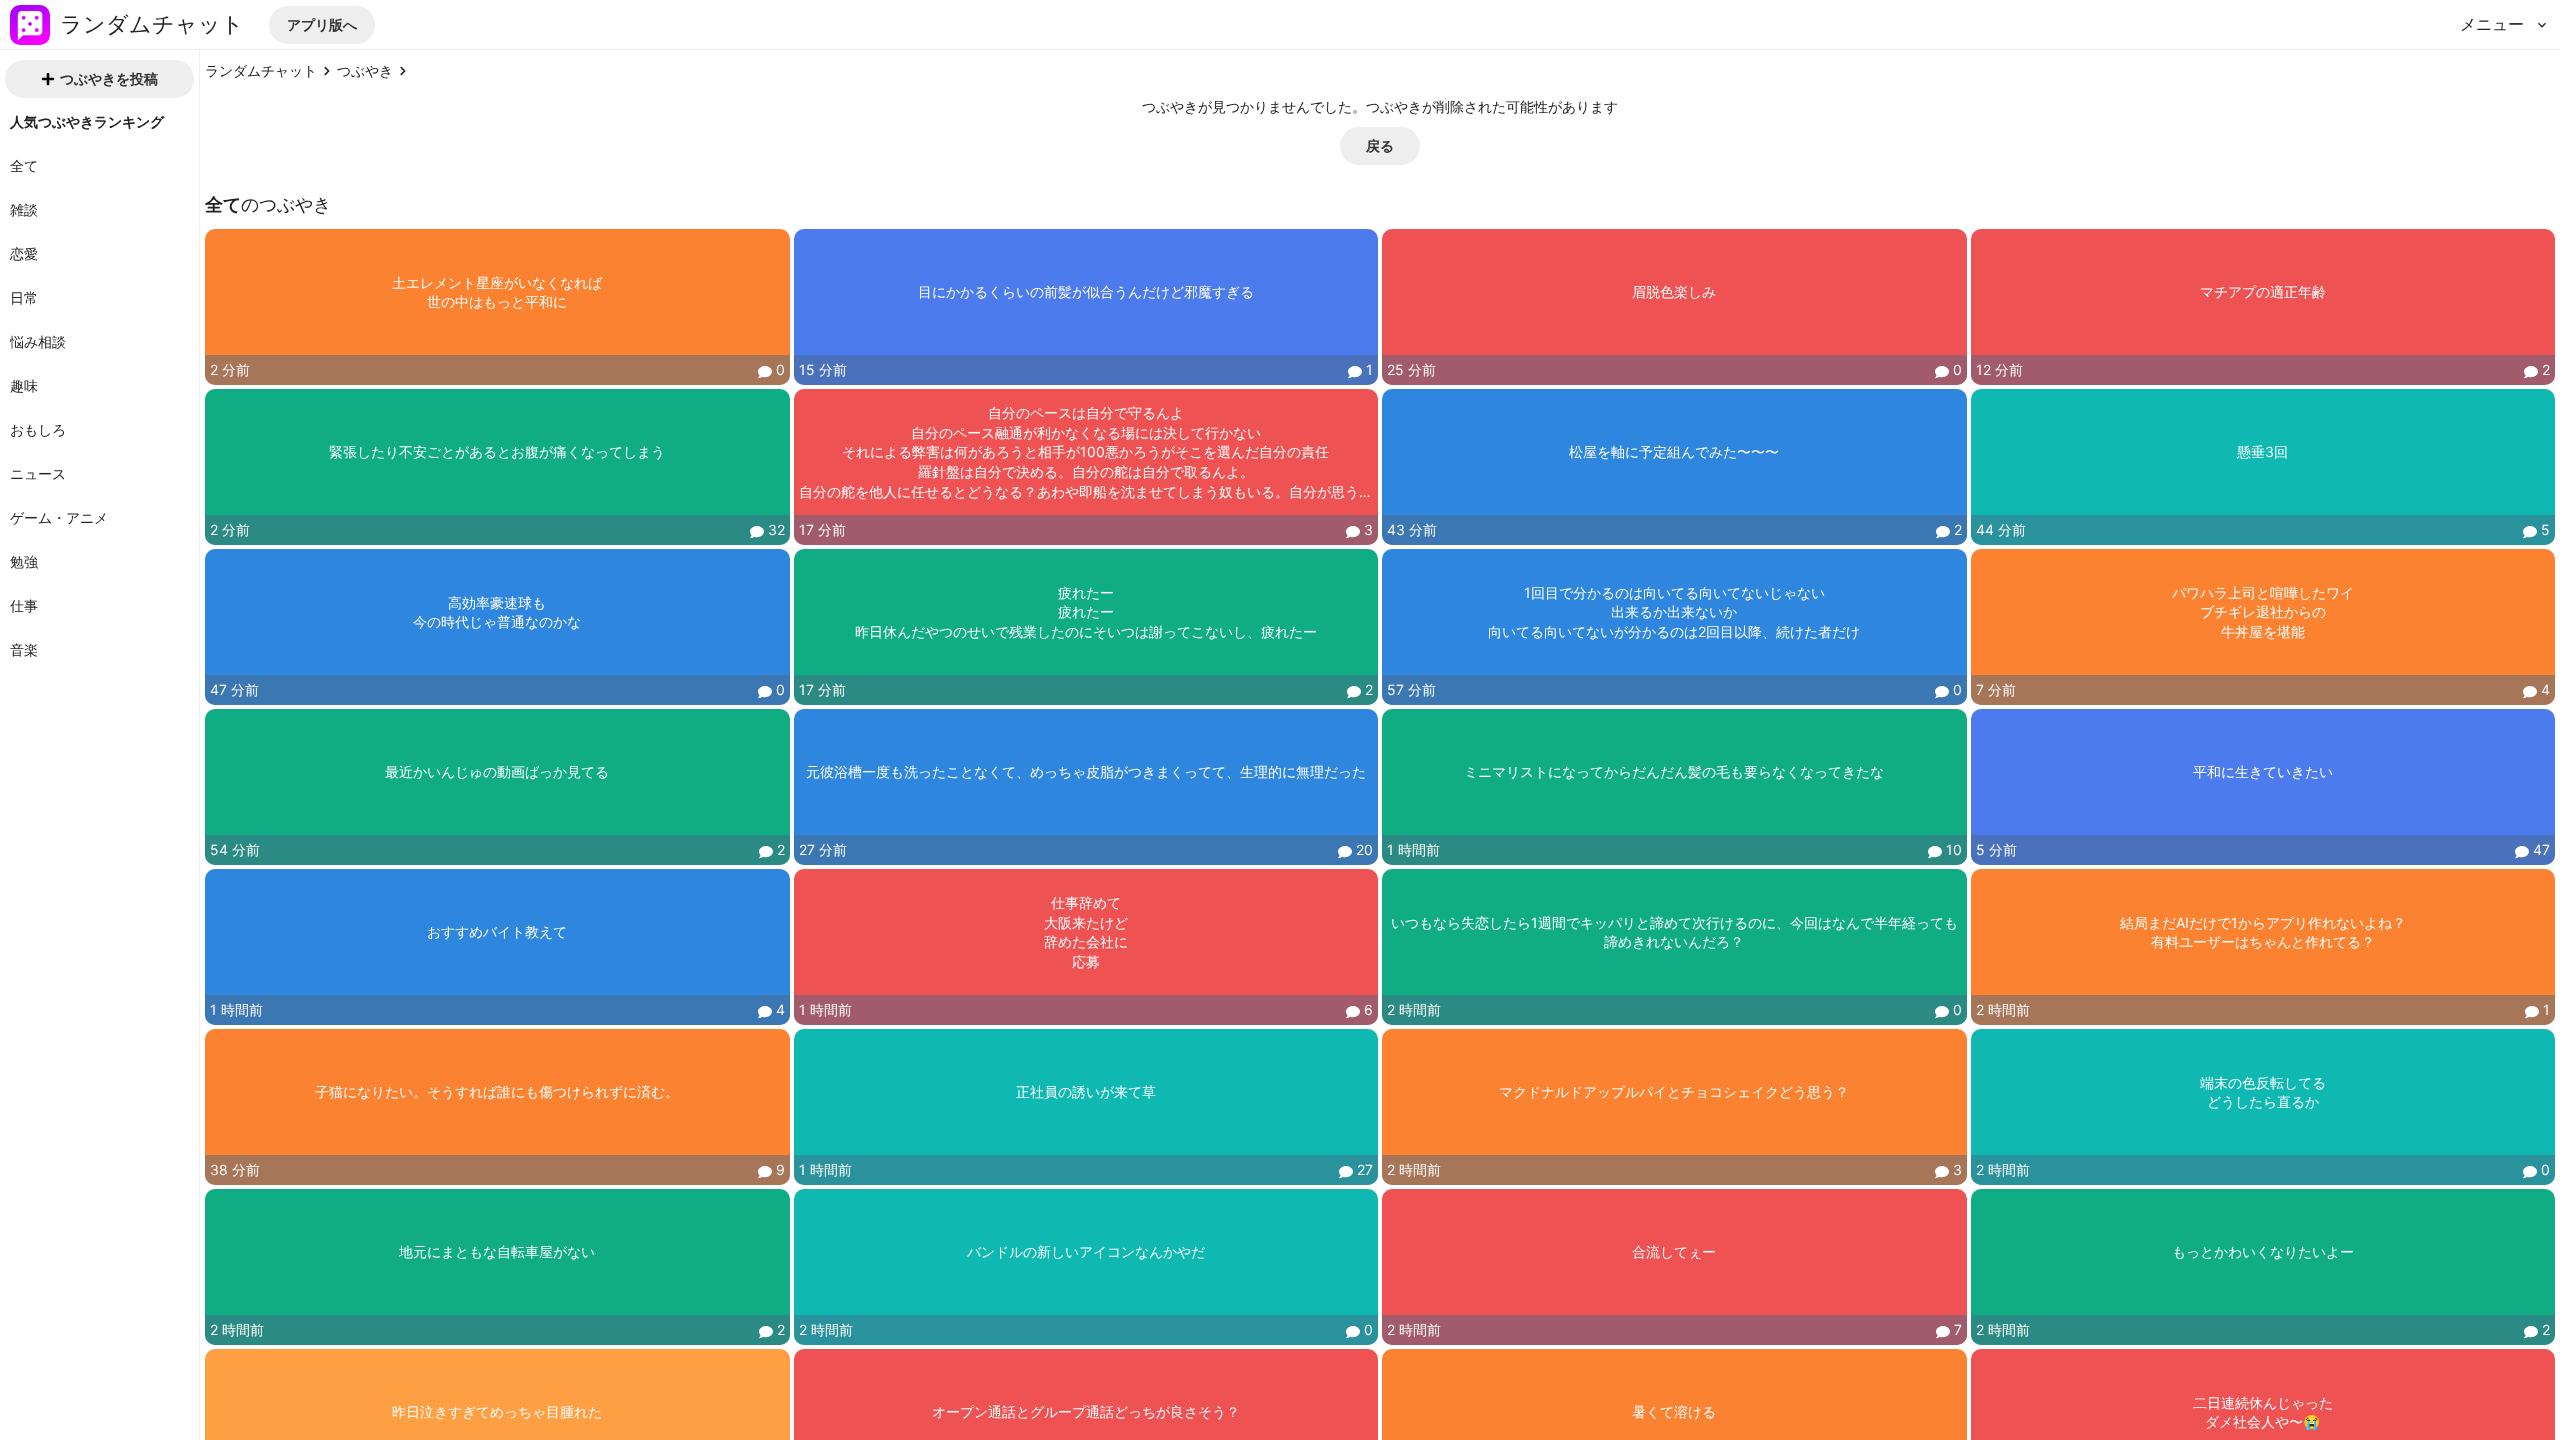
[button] (322, 25)
